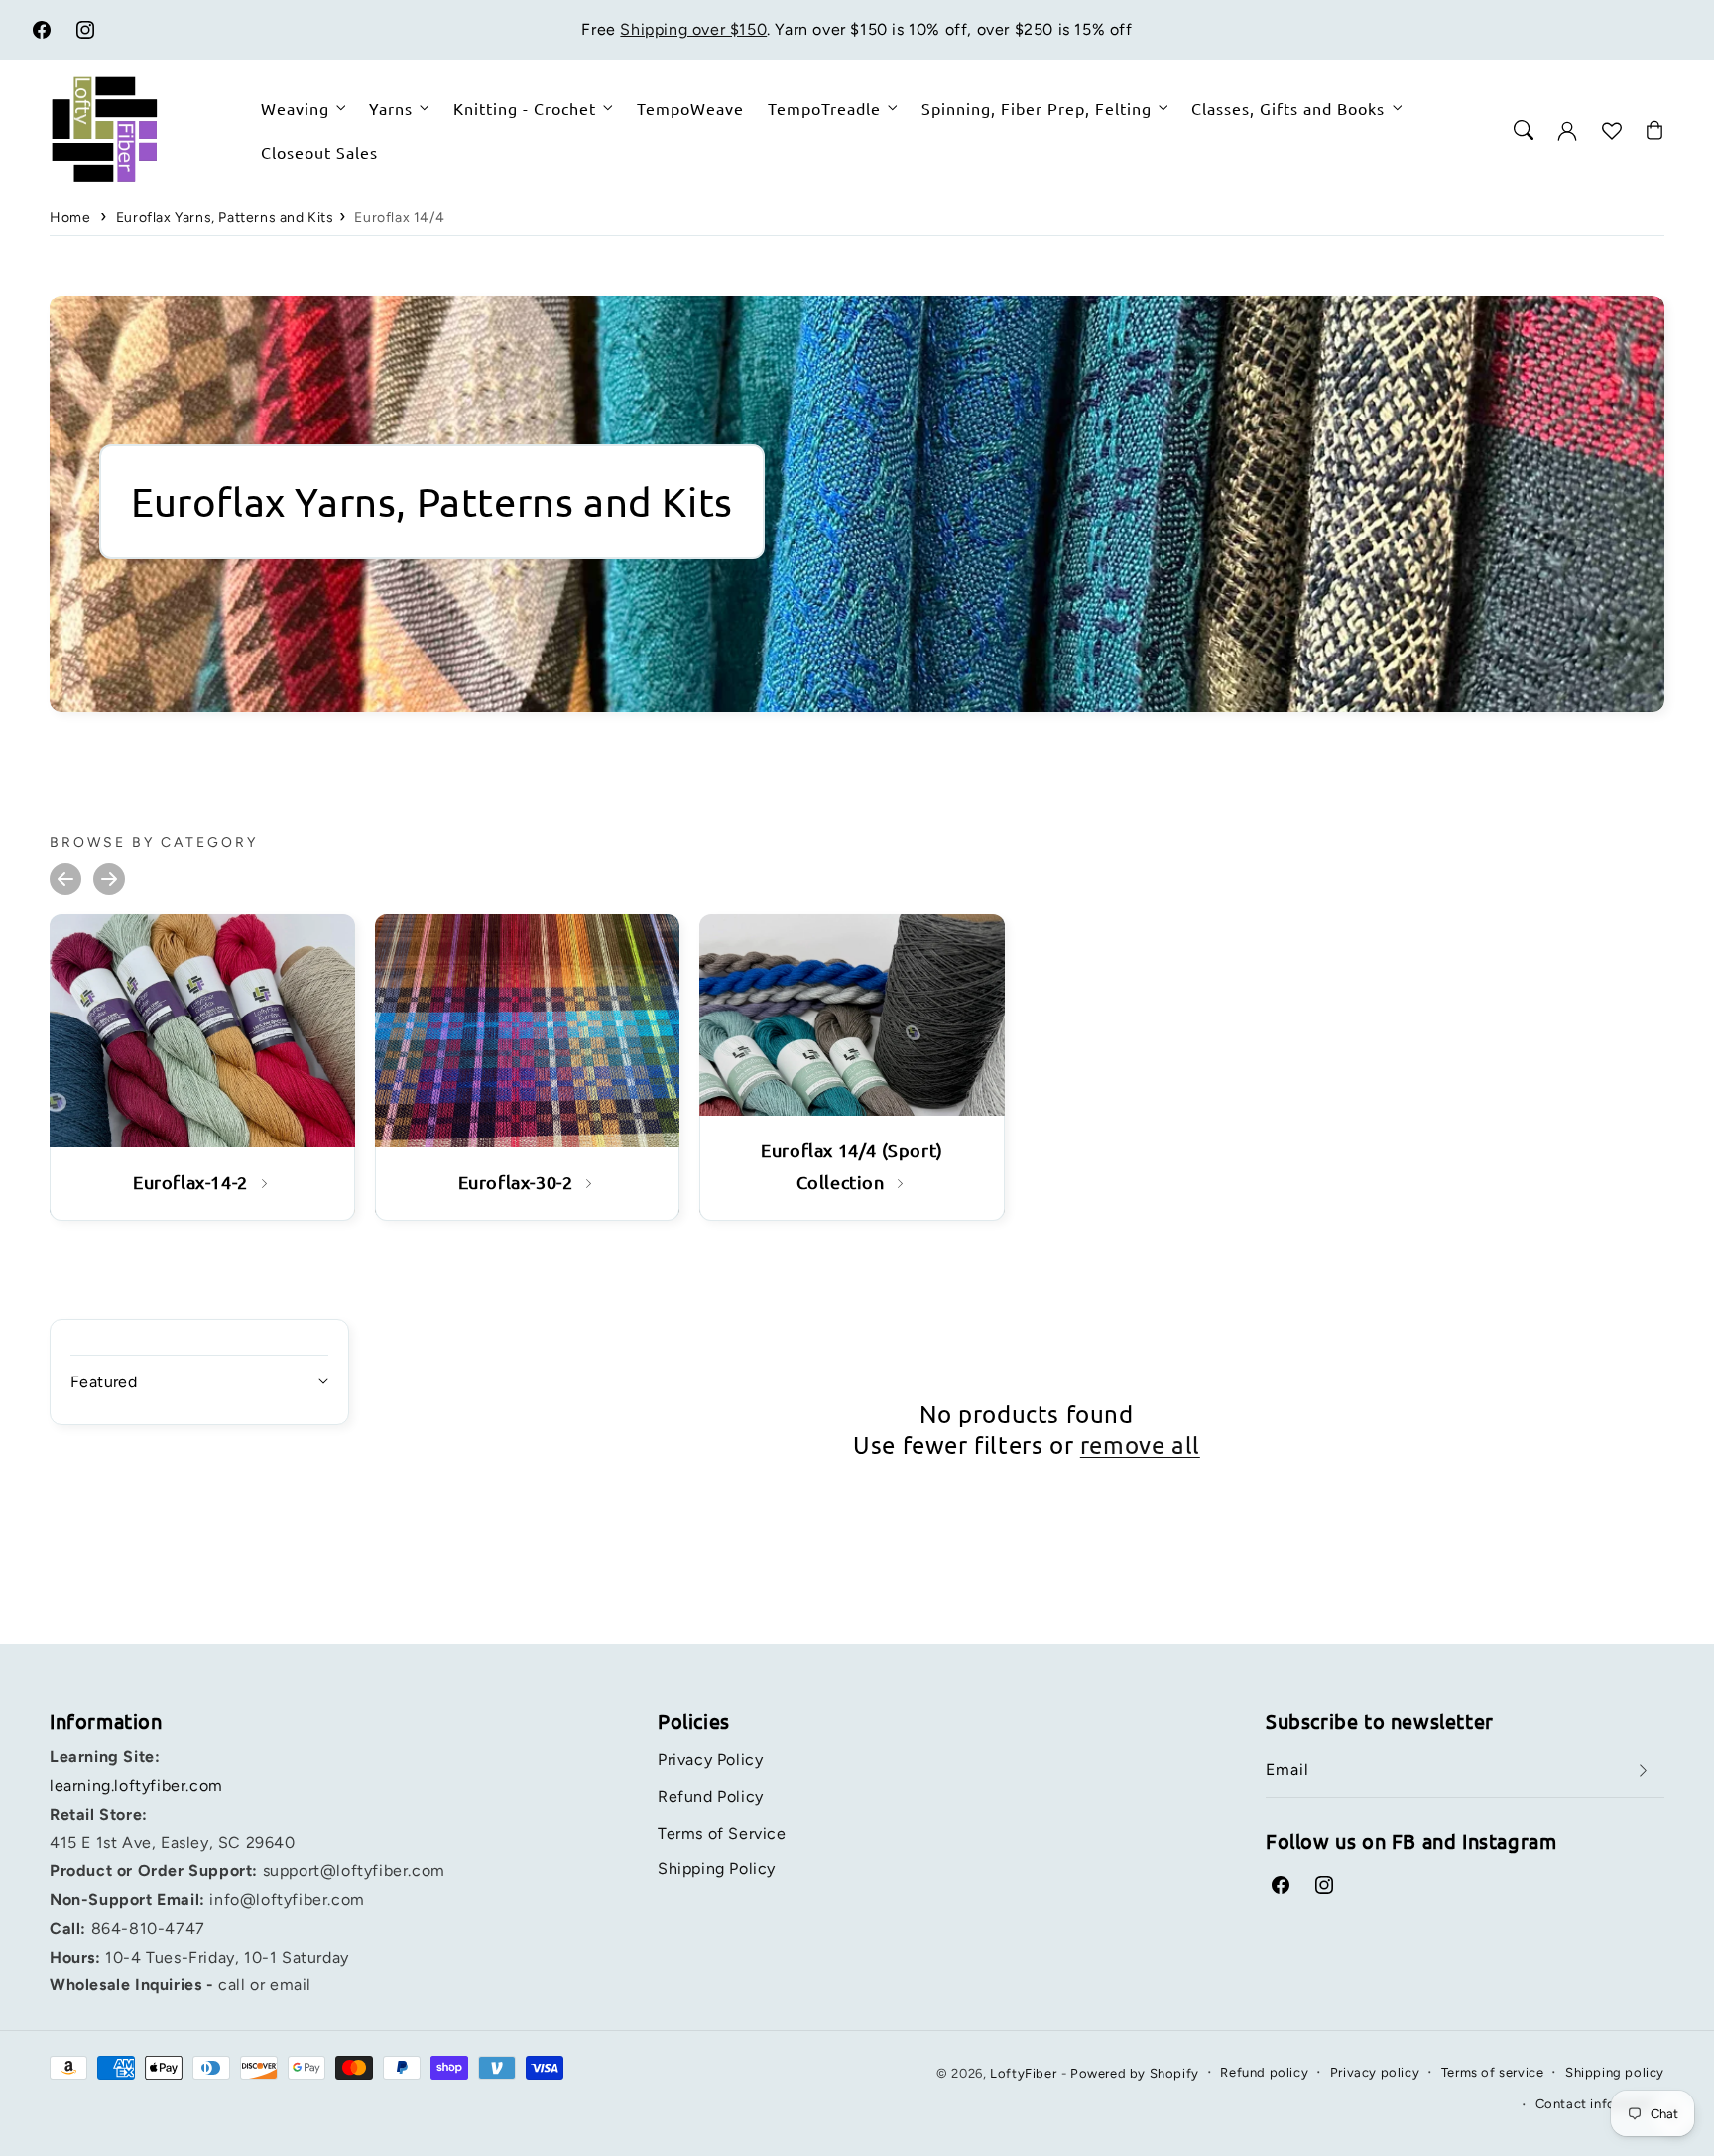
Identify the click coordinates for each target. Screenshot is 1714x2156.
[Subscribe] (1643, 1771)
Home (70, 218)
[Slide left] (65, 879)
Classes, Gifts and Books (1288, 108)
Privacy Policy (710, 1760)
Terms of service (1493, 2072)
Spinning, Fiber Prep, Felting (1037, 108)
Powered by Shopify (1135, 2073)
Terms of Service (722, 1833)
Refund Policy (711, 1797)
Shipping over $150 (693, 29)
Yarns (391, 108)
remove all (1140, 1444)
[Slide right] (109, 879)
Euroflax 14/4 (399, 218)
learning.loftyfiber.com (136, 1786)
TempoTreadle (824, 108)
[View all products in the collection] (202, 1067)
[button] (1524, 130)
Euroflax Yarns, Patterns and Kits (225, 218)
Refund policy (1264, 2072)
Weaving (295, 108)
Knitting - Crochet (525, 108)
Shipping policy (1615, 2072)
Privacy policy (1375, 2072)
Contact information (1600, 2104)
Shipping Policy (717, 1869)
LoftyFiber (1023, 2073)
